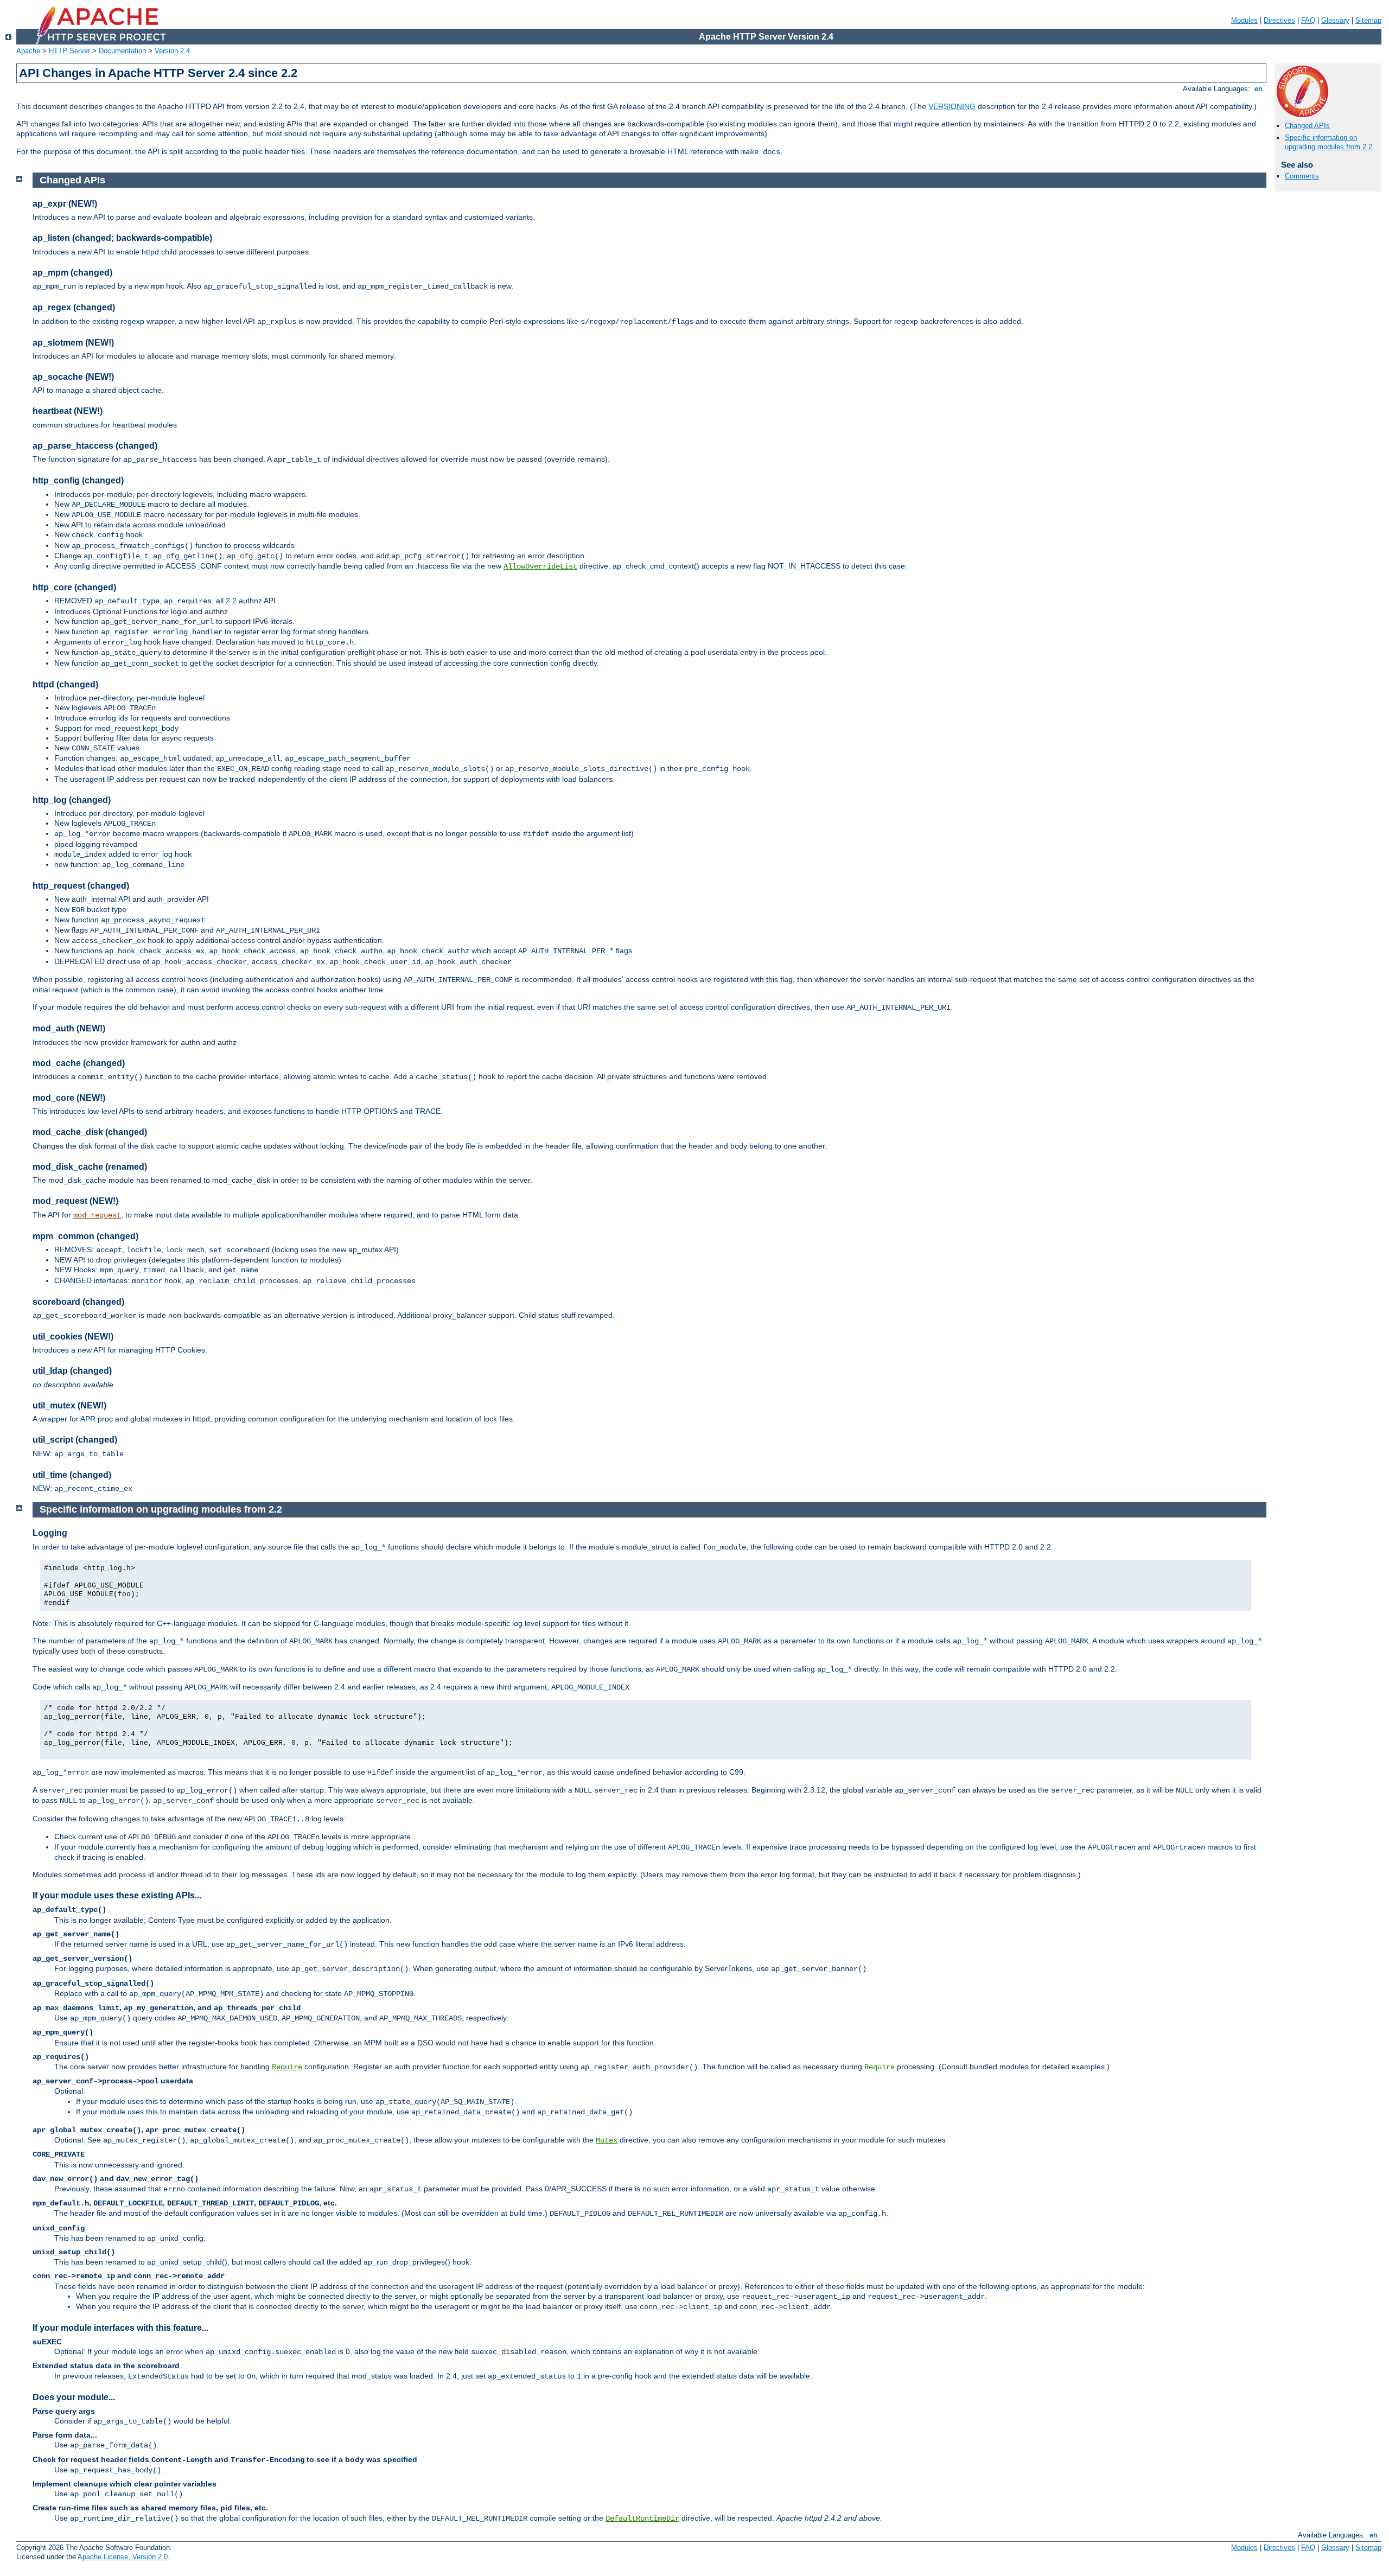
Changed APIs (1307, 126)
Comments (1302, 176)
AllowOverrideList (540, 566)
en (1259, 89)
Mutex (607, 2140)
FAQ (1308, 20)
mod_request (97, 1215)
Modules (1244, 20)
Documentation (122, 51)
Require (287, 2067)
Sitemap (1368, 20)
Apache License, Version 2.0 (123, 2557)
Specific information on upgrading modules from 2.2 (1329, 142)
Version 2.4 (172, 51)
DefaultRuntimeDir (642, 2518)
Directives (1279, 20)
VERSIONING (952, 106)
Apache (28, 51)
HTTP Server (69, 51)
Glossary (1335, 20)
